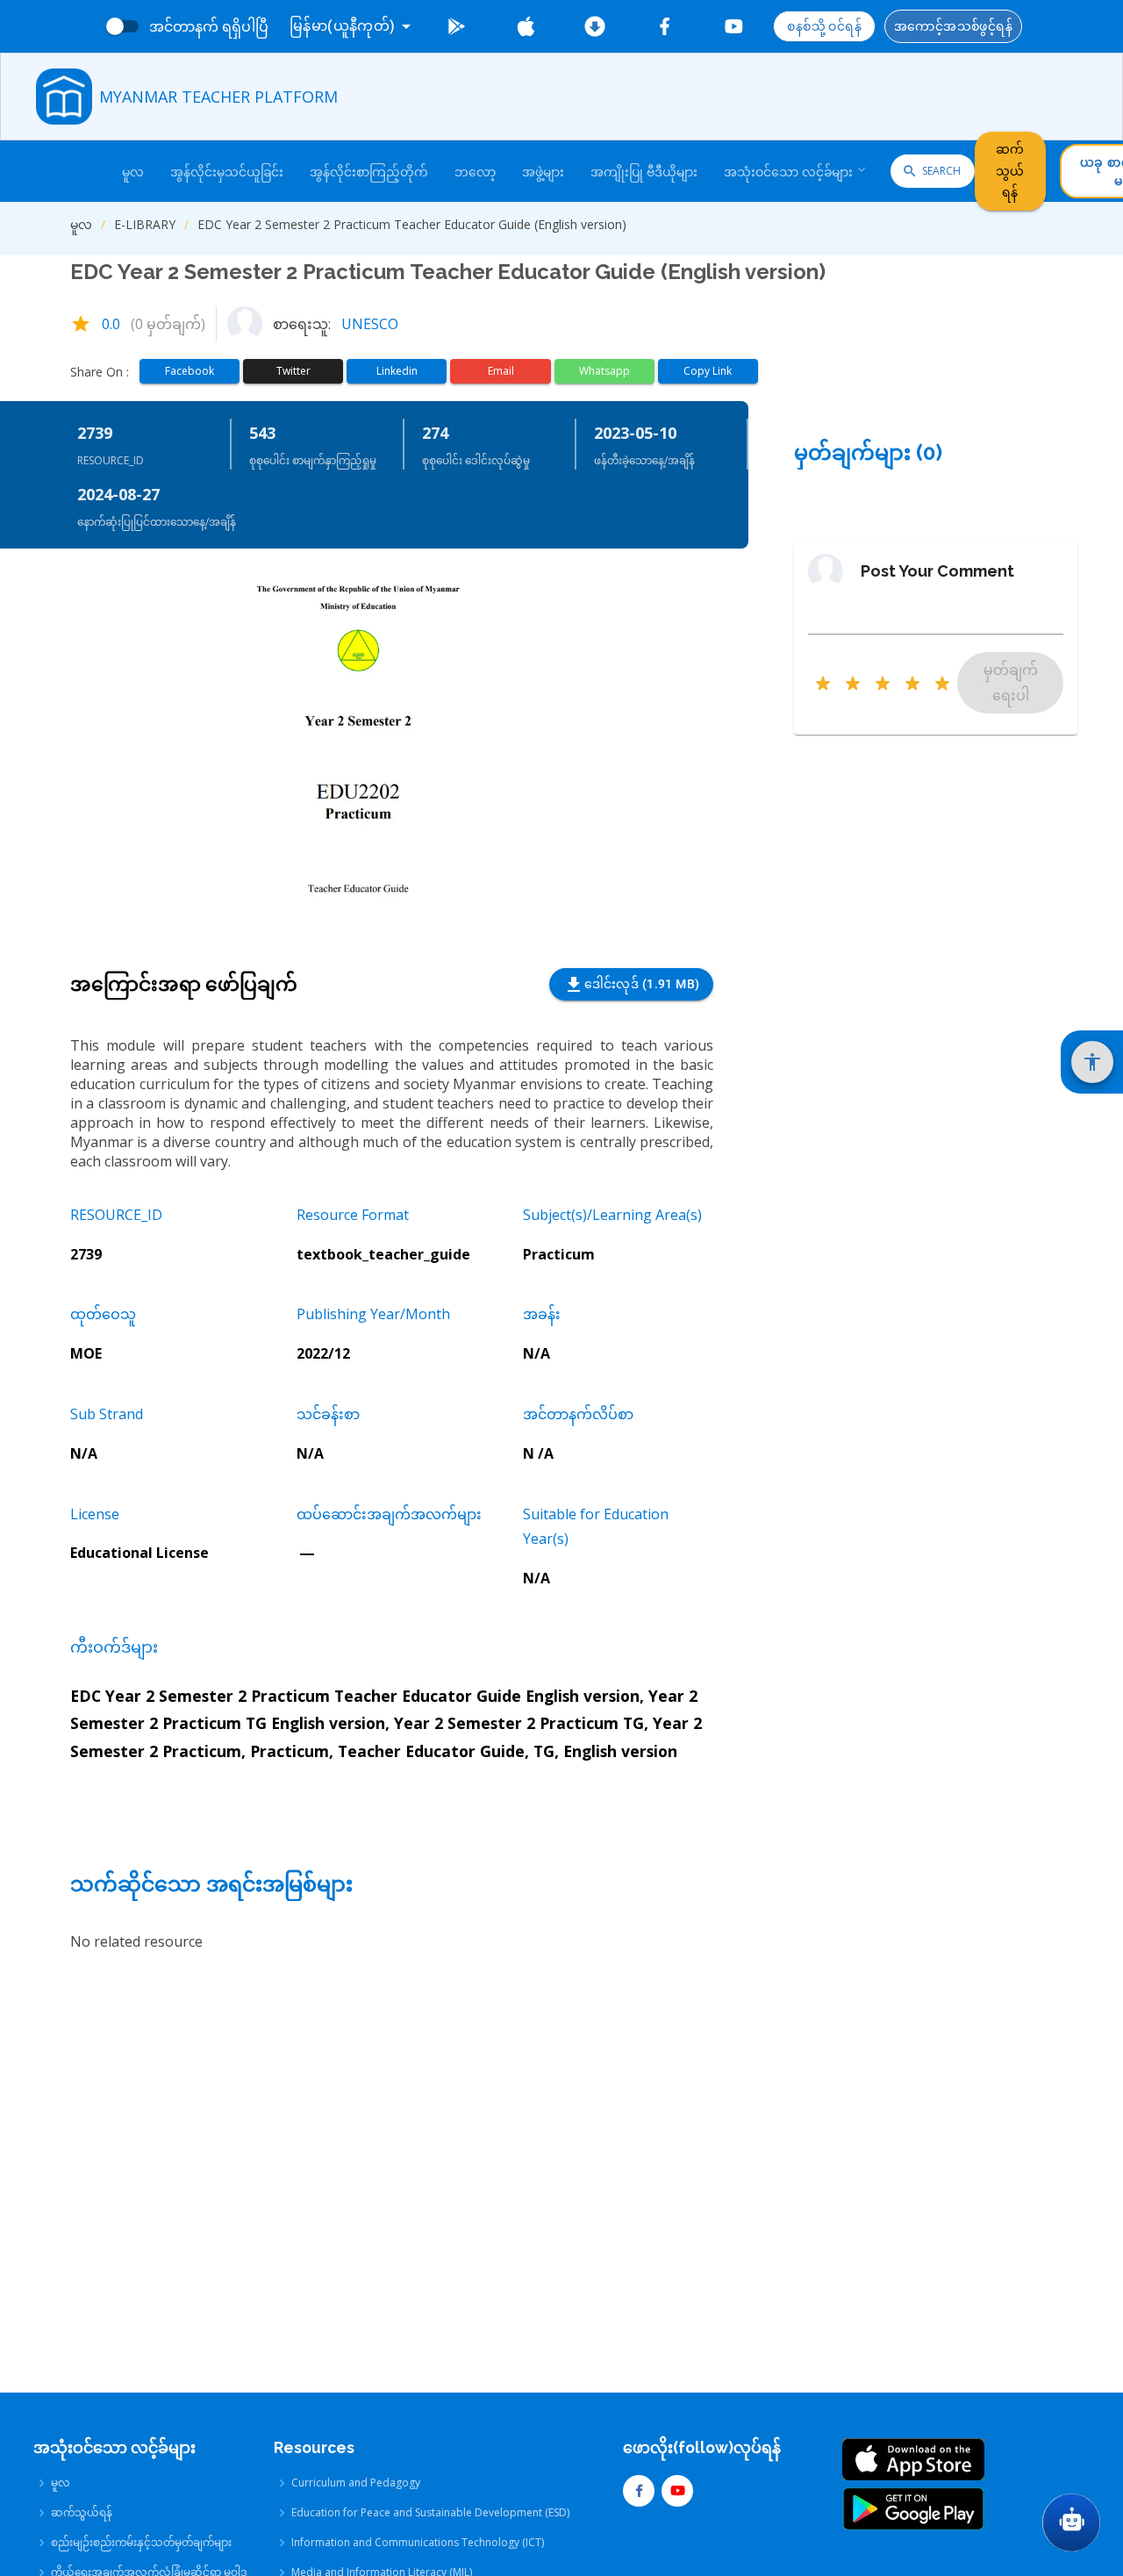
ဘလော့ (475, 172)
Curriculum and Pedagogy (356, 2483)
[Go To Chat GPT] (1071, 2522)
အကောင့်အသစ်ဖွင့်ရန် (953, 26)
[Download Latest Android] (595, 26)
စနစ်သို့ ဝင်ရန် (824, 26)
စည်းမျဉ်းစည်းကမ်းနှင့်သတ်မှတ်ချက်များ (141, 2542)
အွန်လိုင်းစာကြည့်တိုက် (369, 172)
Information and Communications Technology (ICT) (418, 2542)
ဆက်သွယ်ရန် (1010, 171)
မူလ (133, 172)
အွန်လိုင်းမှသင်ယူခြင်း (227, 172)
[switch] (115, 26)
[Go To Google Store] (457, 26)
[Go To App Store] (526, 26)
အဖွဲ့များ (543, 172)
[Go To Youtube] (734, 26)
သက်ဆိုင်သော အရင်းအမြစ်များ (211, 1884)
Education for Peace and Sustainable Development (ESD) (430, 2512)
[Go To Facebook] (665, 26)
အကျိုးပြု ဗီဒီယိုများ (644, 172)
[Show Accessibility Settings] (1092, 1062)
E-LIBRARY (145, 224)
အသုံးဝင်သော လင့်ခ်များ (788, 172)
